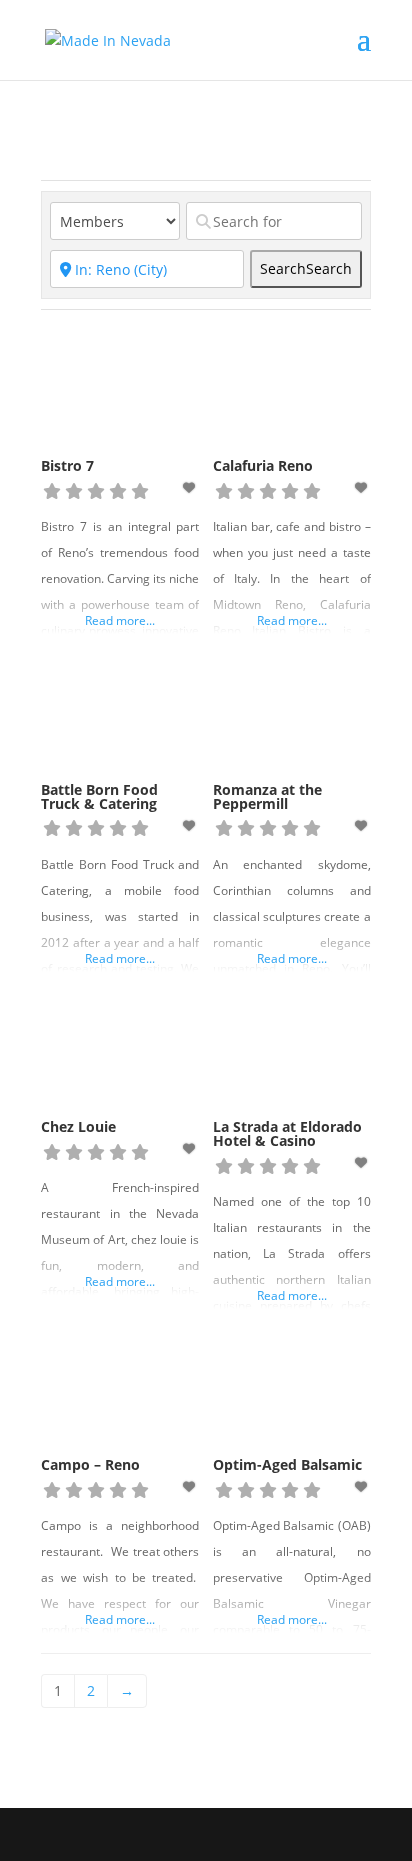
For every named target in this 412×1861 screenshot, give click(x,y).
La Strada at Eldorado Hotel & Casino (287, 1133)
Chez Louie (78, 1126)
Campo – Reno (90, 1464)
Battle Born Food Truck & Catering (99, 796)
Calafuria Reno (263, 465)
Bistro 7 (67, 465)
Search (306, 268)
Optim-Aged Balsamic (287, 1464)
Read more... (120, 620)
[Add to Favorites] (191, 487)
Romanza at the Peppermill (267, 796)
